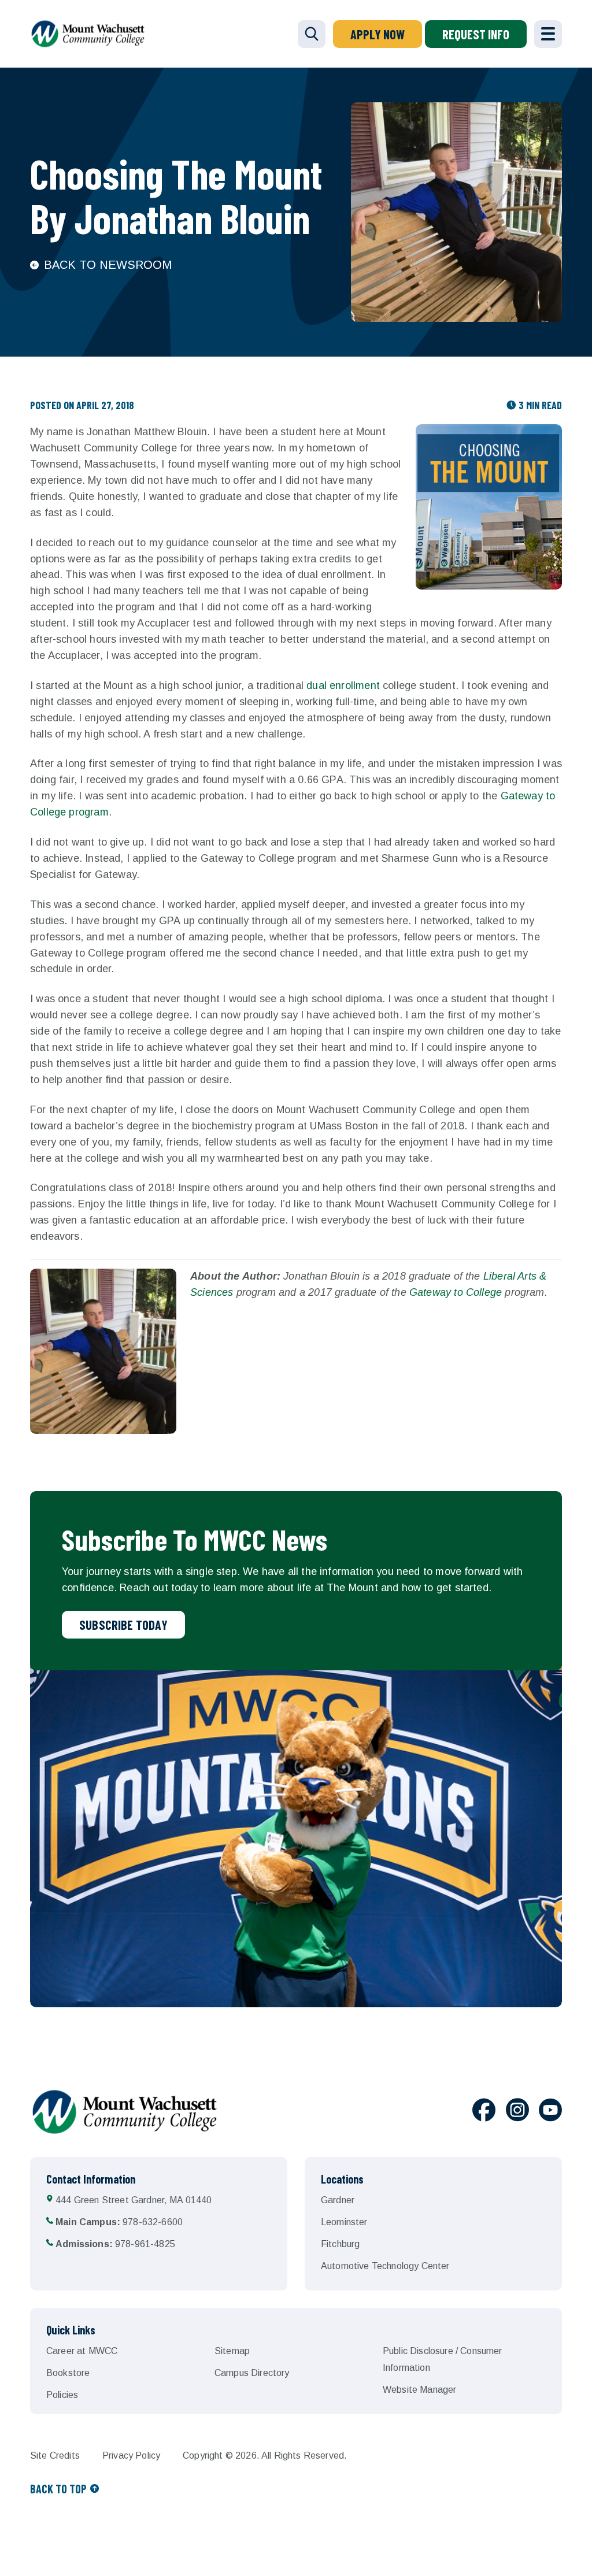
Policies (62, 2395)
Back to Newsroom (108, 265)
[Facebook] (484, 2112)
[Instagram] (517, 2112)
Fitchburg (340, 2244)
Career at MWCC (82, 2351)
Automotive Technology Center (385, 2266)
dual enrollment (343, 685)
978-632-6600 (119, 2222)
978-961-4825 (115, 2244)
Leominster (344, 2222)
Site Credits (55, 2455)
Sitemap (232, 2351)
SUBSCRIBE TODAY (123, 1625)
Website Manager (419, 2390)
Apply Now (378, 34)
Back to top (58, 2489)
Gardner (338, 2200)
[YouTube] (550, 2112)
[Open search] (312, 34)
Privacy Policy (131, 2455)
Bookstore (68, 2373)
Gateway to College (456, 1292)
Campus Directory (252, 2373)
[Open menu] (548, 34)
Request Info (476, 34)
